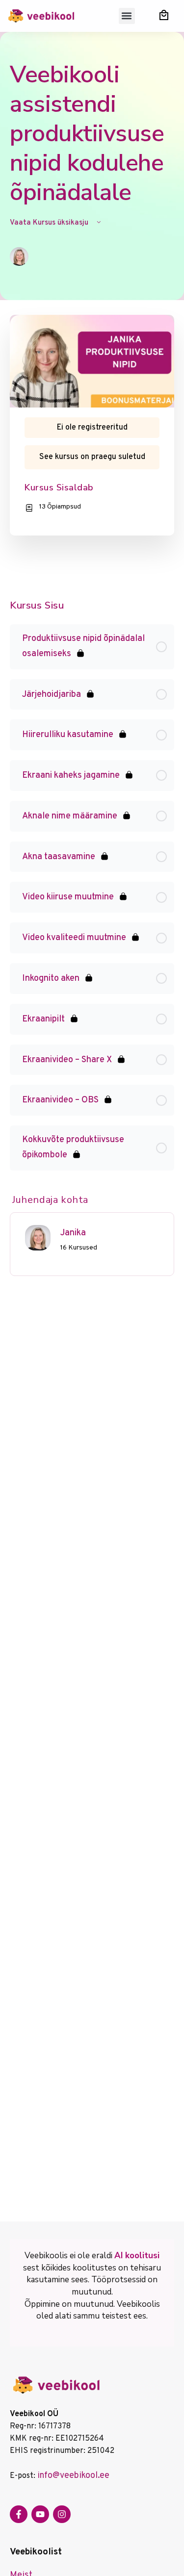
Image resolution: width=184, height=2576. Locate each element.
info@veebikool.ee (73, 2476)
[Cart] (164, 15)
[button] (127, 16)
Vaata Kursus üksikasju (50, 223)
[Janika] (38, 1237)
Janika (73, 1233)
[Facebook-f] (19, 2514)
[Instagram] (62, 2514)
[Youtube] (40, 2514)
